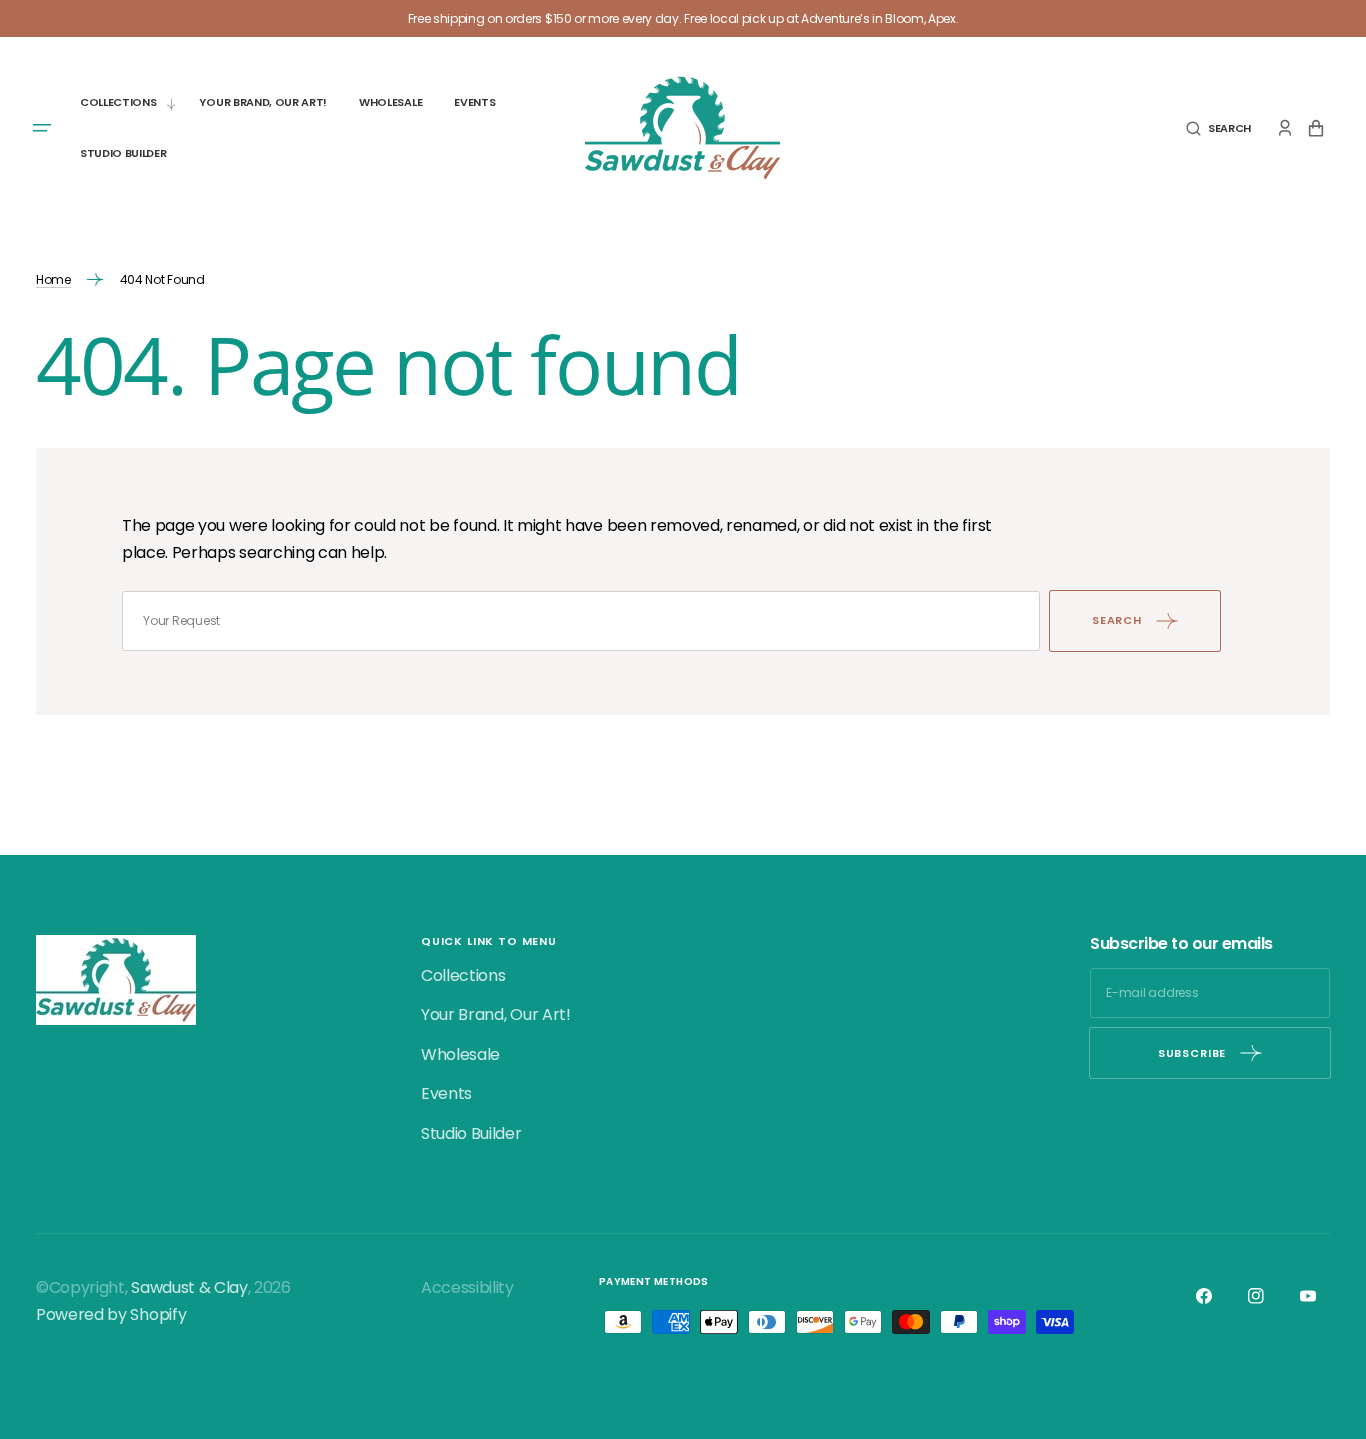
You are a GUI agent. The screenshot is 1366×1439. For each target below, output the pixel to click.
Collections (463, 975)
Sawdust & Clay (189, 1287)
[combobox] (581, 621)
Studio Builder (471, 1133)
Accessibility (467, 1287)
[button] (1218, 128)
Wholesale (460, 1054)
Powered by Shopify (111, 1314)
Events (446, 1093)
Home (53, 279)
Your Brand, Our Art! (496, 1014)
